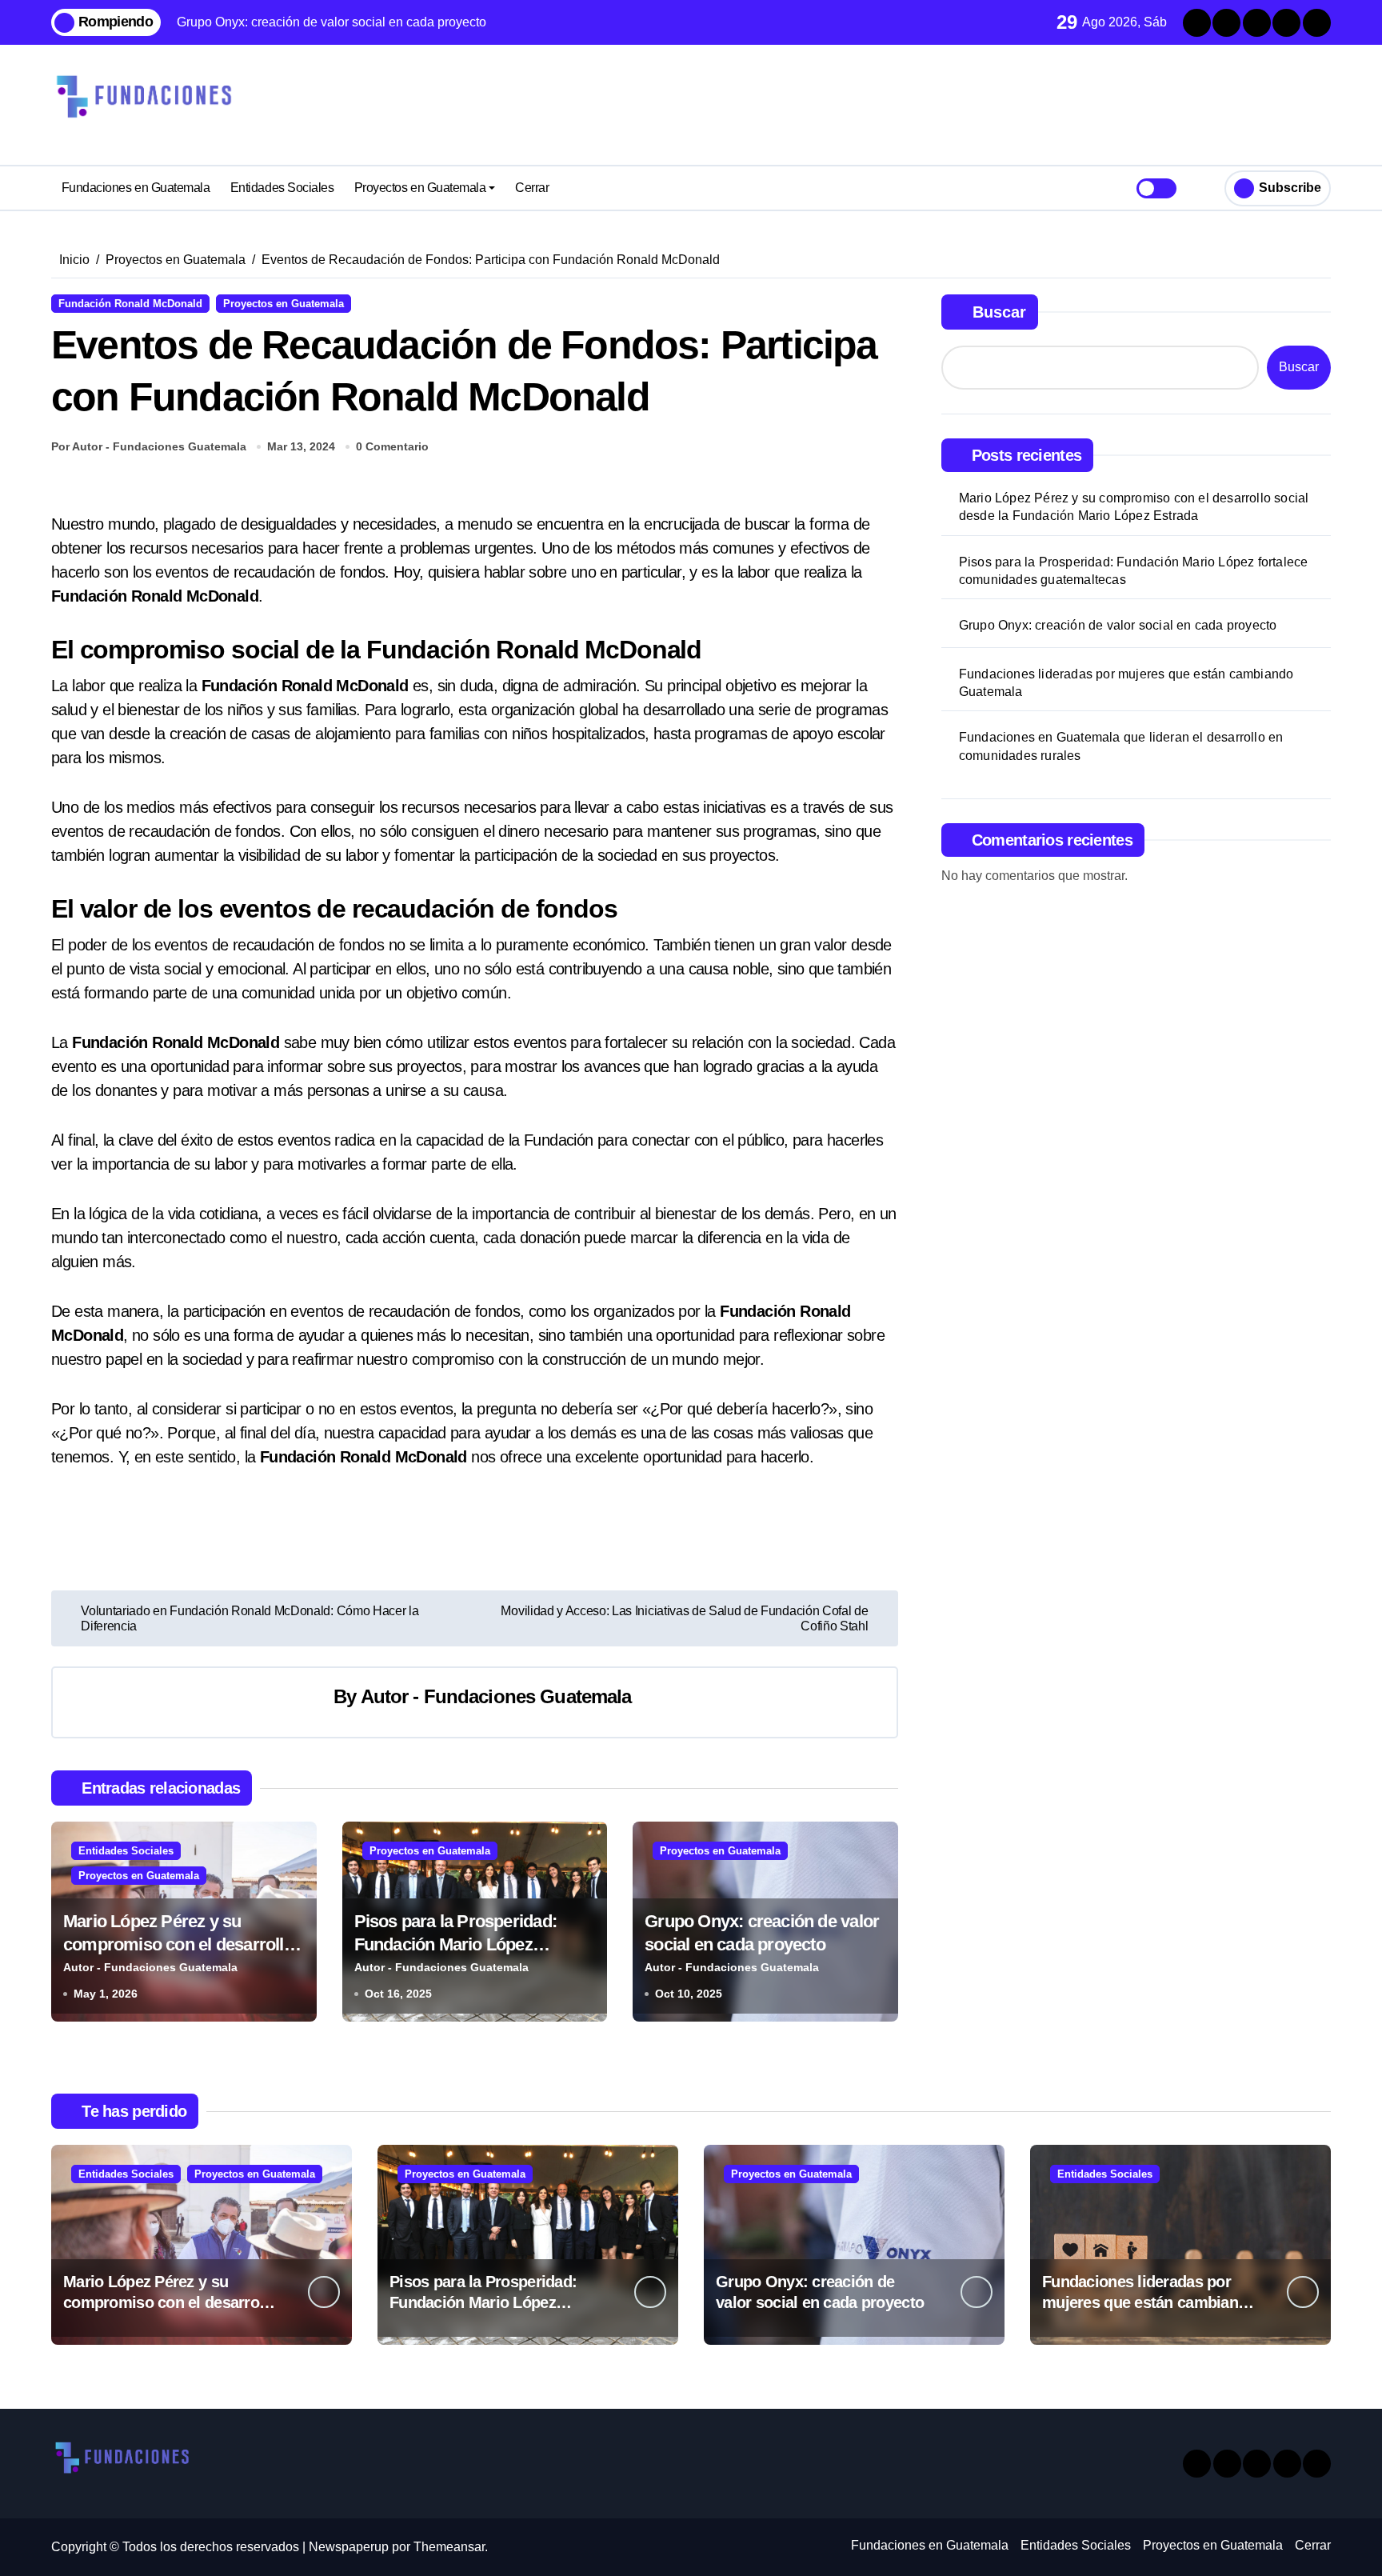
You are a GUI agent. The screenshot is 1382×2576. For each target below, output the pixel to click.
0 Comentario (392, 446)
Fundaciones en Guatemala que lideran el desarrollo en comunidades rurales (1121, 746)
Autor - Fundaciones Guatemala (496, 1696)
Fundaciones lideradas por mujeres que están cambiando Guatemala (1126, 683)
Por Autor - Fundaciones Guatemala (149, 446)
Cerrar (532, 188)
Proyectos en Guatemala (420, 188)
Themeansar (449, 2547)
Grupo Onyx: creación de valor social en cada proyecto (1118, 625)
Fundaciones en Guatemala (136, 188)
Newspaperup (349, 2547)
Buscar (999, 312)
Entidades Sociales (282, 188)
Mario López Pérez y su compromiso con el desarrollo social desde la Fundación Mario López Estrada (1134, 507)
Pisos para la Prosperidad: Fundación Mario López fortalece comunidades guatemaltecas (1134, 571)
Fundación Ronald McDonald (130, 304)
